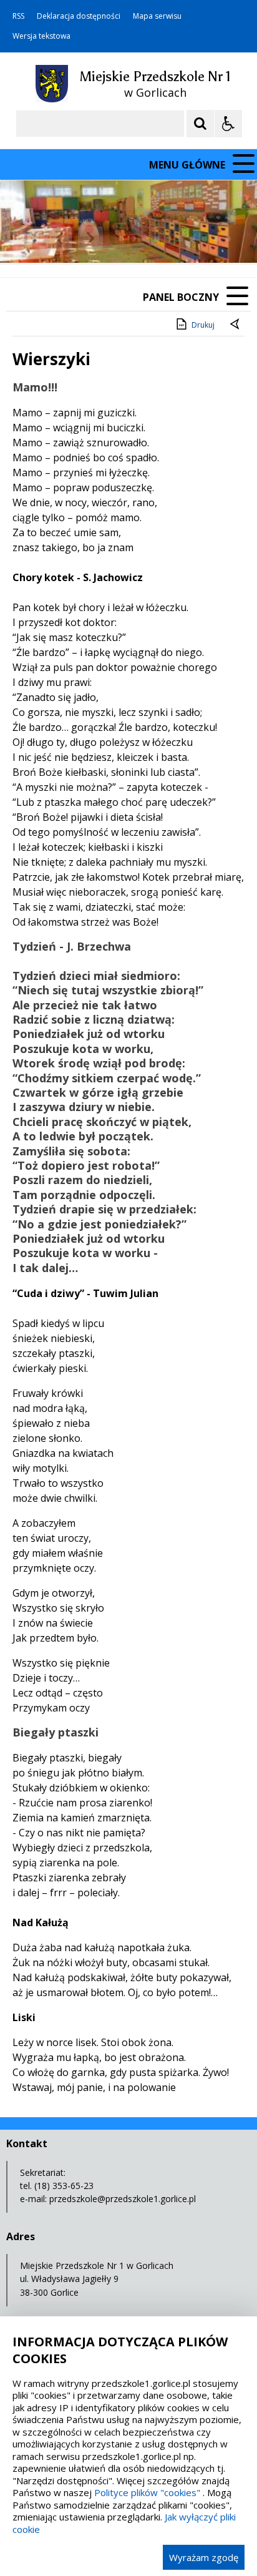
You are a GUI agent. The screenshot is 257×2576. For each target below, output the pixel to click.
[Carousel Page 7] (192, 239)
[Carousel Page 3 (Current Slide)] (145, 239)
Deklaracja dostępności (79, 16)
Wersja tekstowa (41, 36)
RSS (18, 16)
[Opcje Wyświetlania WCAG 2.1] (228, 124)
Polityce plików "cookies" (147, 2492)
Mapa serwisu (157, 16)
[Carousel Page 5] (169, 239)
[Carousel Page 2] (133, 239)
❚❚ (25, 238)
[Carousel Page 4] (157, 239)
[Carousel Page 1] (121, 239)
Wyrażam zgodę (204, 2557)
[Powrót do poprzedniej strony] (236, 325)
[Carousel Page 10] (228, 239)
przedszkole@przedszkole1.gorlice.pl (123, 2199)
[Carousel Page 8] (204, 239)
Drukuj (203, 325)
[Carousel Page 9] (216, 239)
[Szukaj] (200, 124)
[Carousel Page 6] (181, 239)
